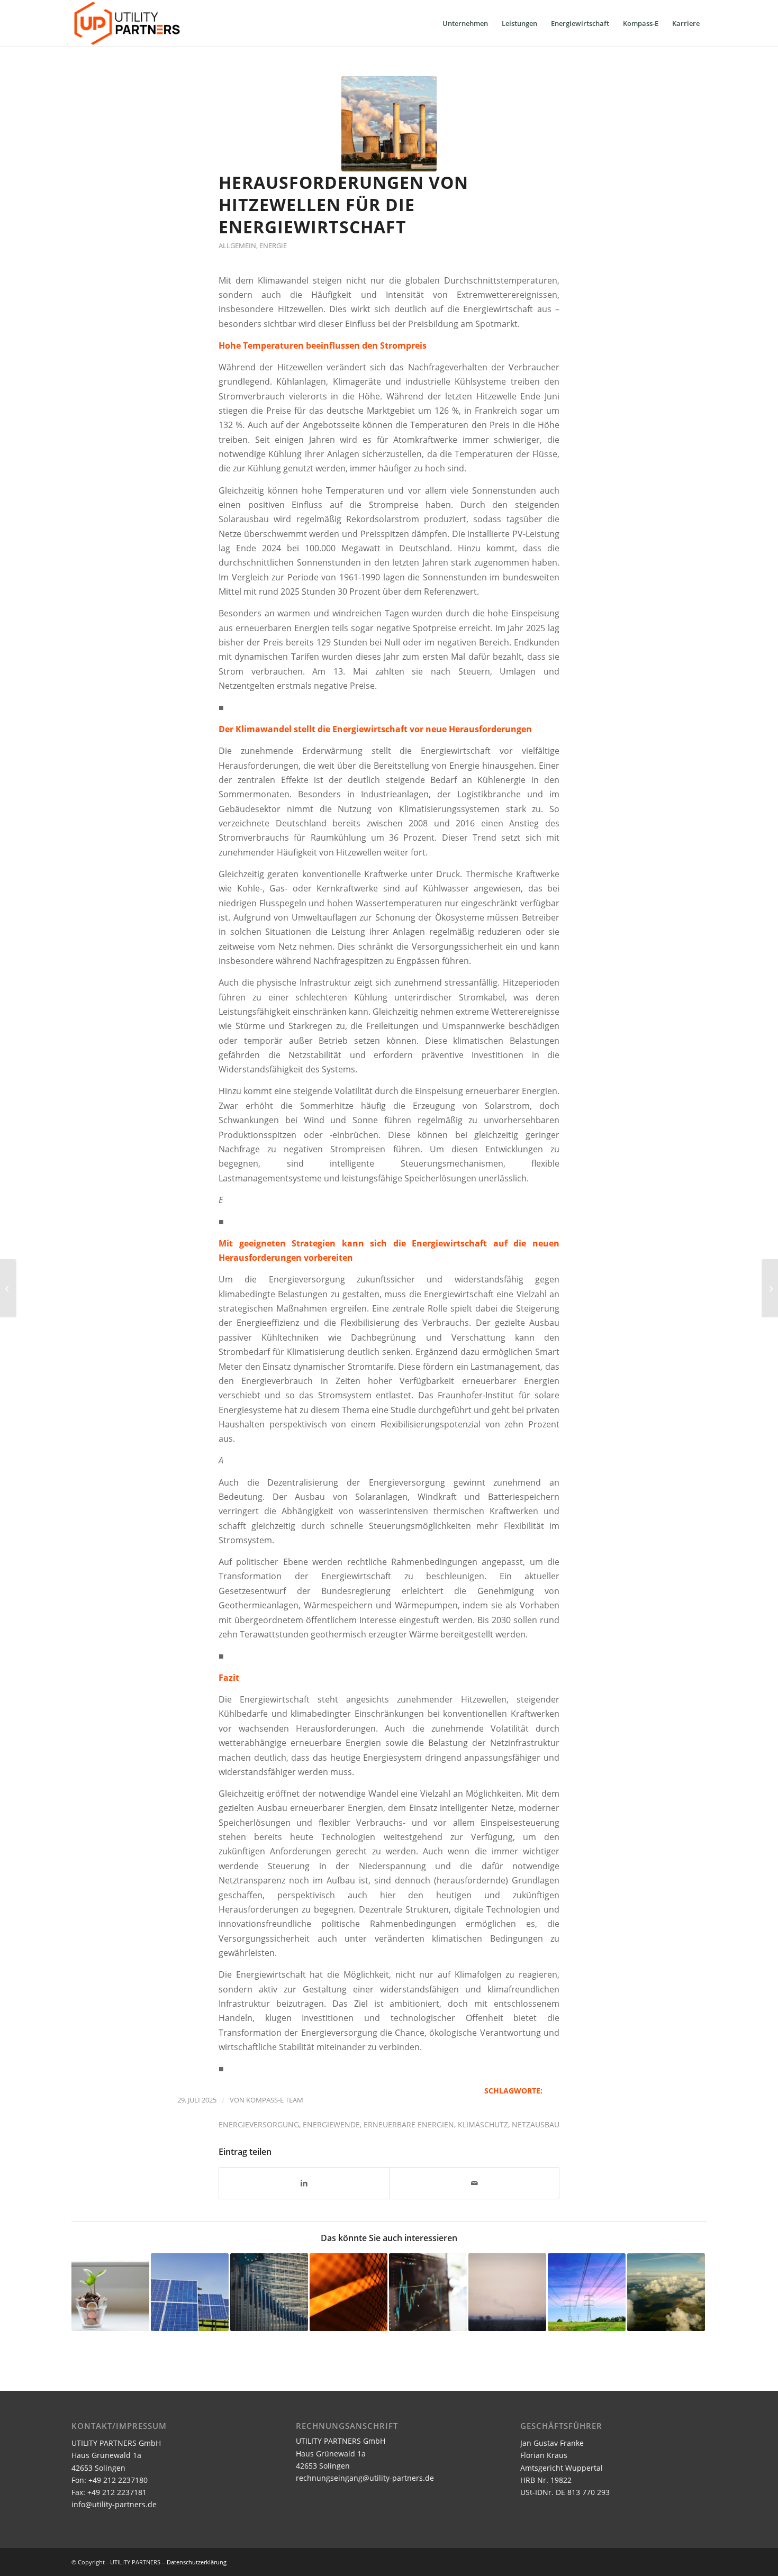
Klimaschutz (483, 2124)
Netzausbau (536, 2124)
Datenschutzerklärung (197, 2562)
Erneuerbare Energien (409, 2124)
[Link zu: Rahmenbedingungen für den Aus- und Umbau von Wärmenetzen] (349, 2292)
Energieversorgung (259, 2124)
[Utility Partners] (127, 23)
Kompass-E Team (275, 2100)
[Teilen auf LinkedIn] (304, 2183)
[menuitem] (465, 23)
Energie (273, 245)
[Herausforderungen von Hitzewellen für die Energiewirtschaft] (389, 124)
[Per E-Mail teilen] (474, 2183)
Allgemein (237, 245)
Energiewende (331, 2124)
